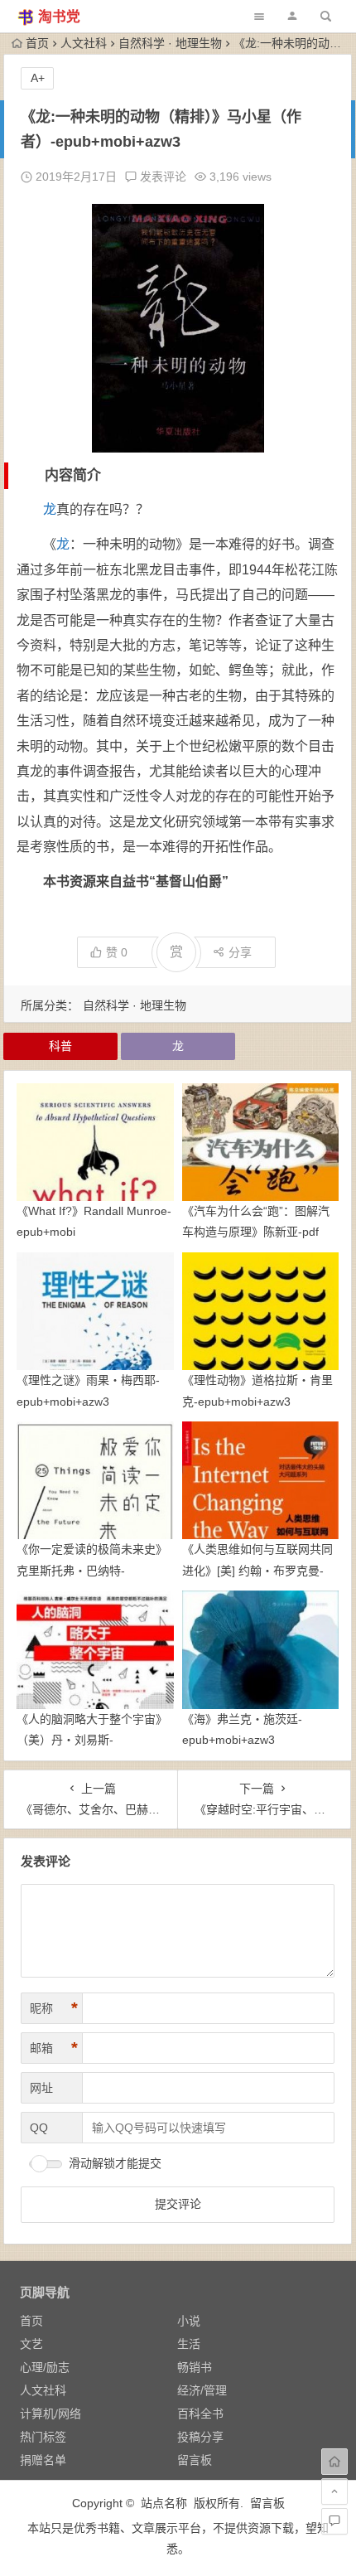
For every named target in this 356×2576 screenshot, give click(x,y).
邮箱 (54, 2048)
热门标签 (43, 2437)
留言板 (195, 2460)
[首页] (334, 2462)
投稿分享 (200, 2437)
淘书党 (59, 17)
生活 (189, 2344)
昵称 (54, 2008)
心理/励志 (45, 2367)
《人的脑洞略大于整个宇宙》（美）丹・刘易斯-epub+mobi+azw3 (92, 1740)
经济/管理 (202, 2390)
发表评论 (161, 177)
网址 (41, 2088)
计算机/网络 (51, 2414)
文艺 (31, 2344)
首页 (37, 43)
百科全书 (200, 2414)
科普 (60, 1046)
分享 (240, 952)
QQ (39, 2128)
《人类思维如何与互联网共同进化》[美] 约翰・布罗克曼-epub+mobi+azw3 (257, 1570)
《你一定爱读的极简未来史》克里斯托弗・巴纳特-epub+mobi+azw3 (92, 1570)
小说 (189, 2321)
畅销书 (195, 2367)
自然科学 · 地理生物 (170, 43)
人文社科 (84, 43)
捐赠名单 (43, 2460)
